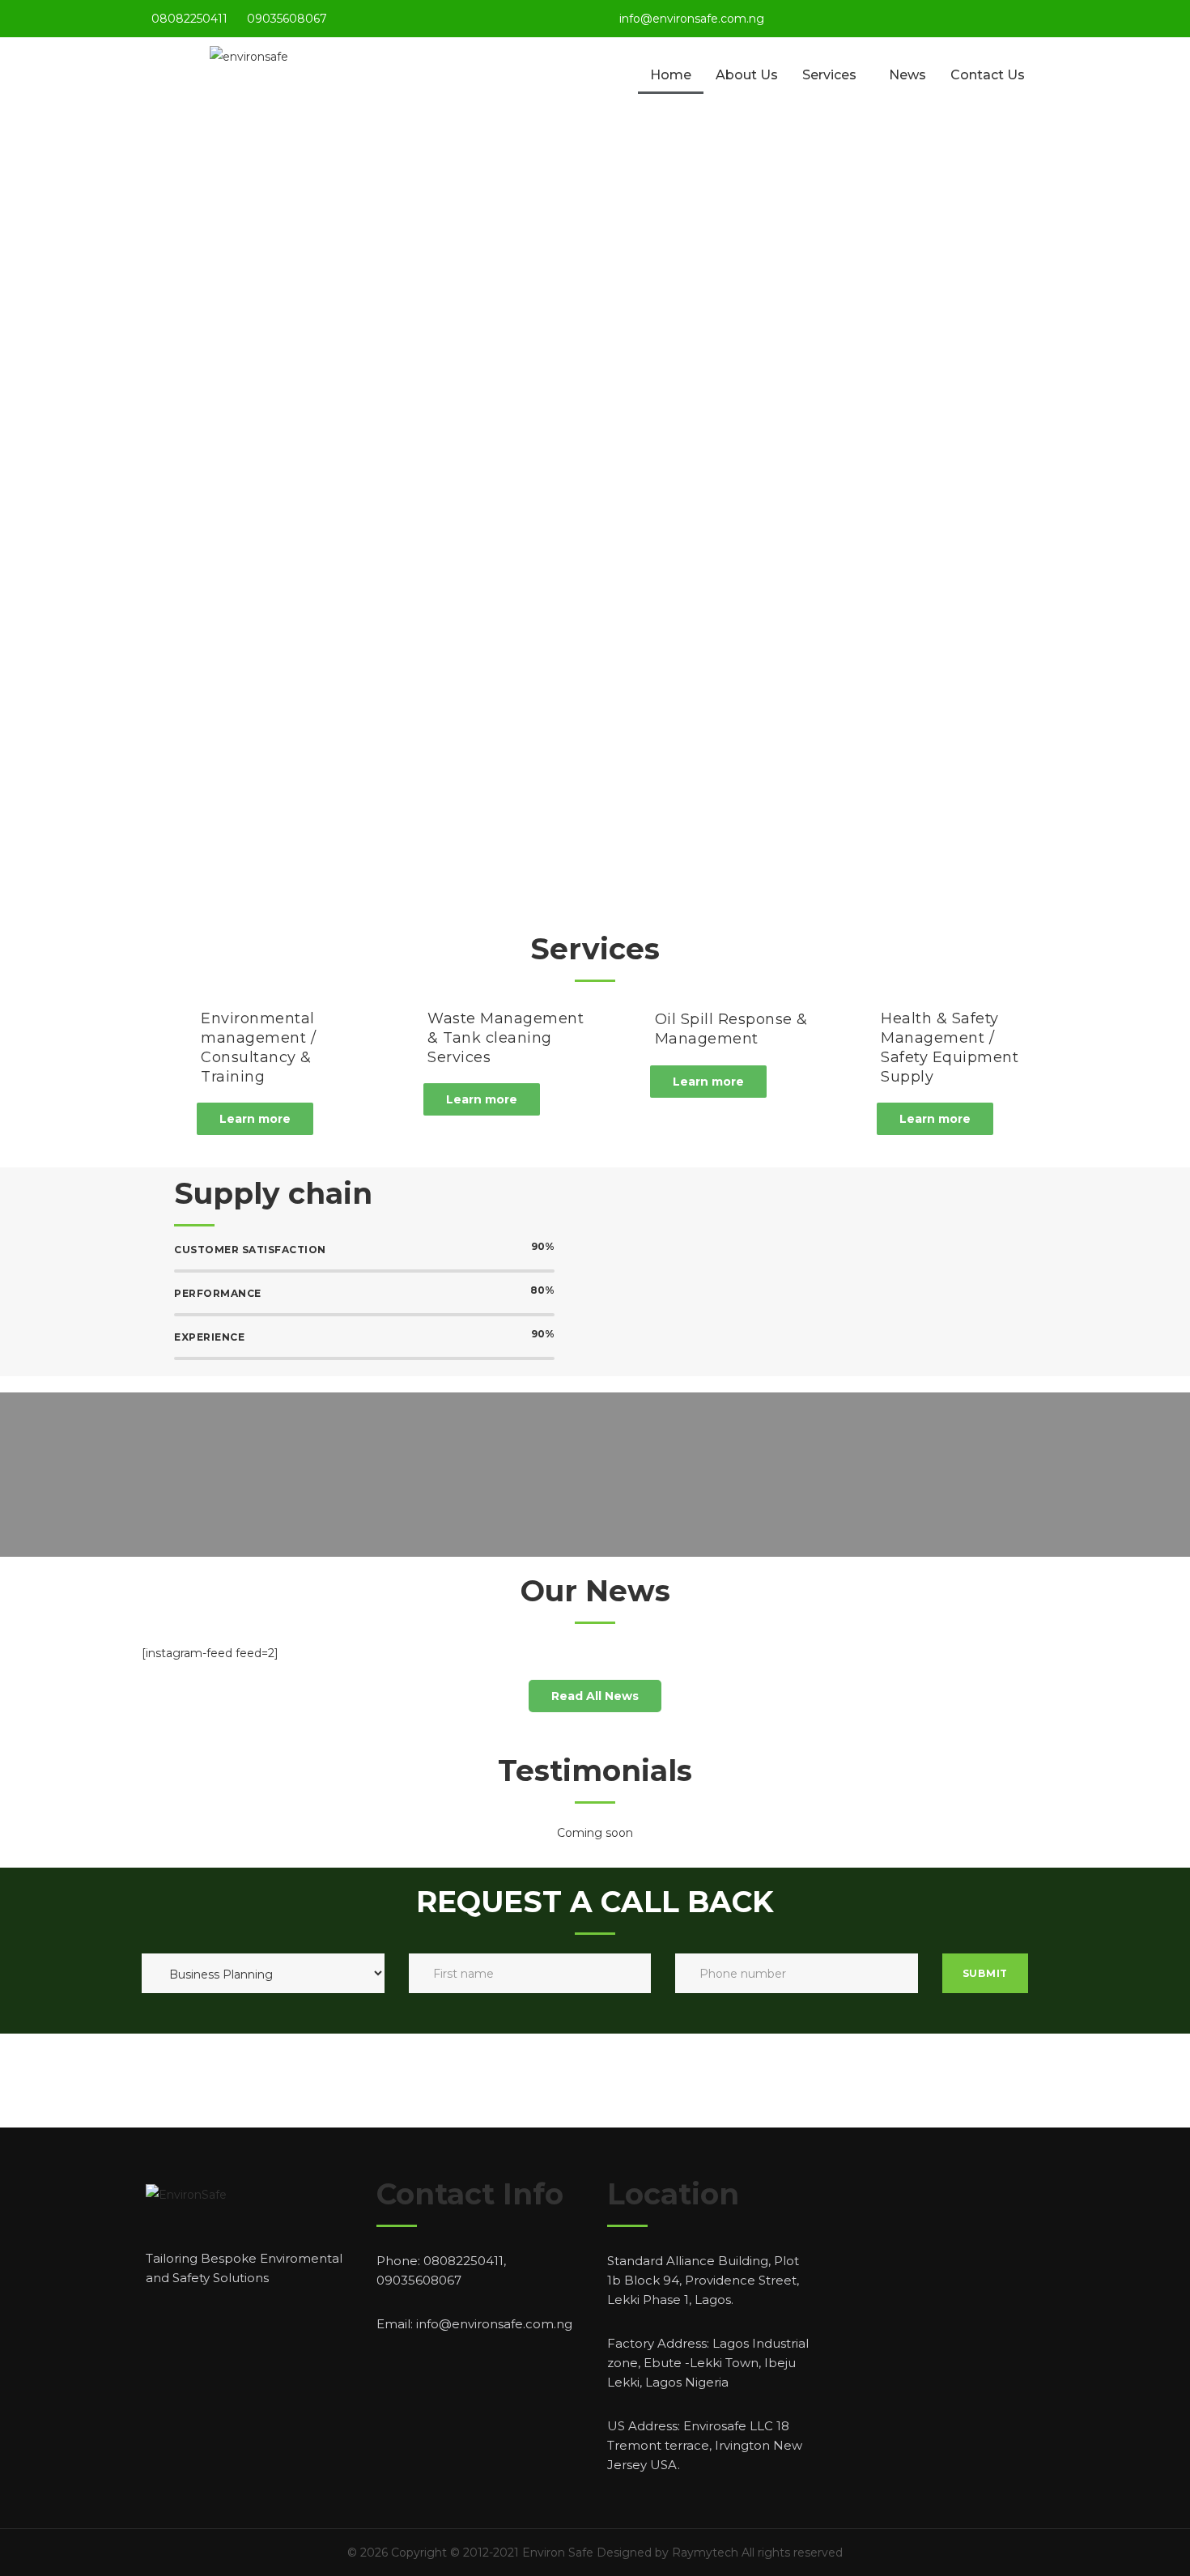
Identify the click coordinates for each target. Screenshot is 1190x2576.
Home (671, 75)
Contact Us (988, 75)
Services (829, 75)
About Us (747, 75)
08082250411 (189, 19)
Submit (986, 1973)
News (907, 75)
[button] (255, 1119)
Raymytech (705, 2553)
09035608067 (287, 19)
